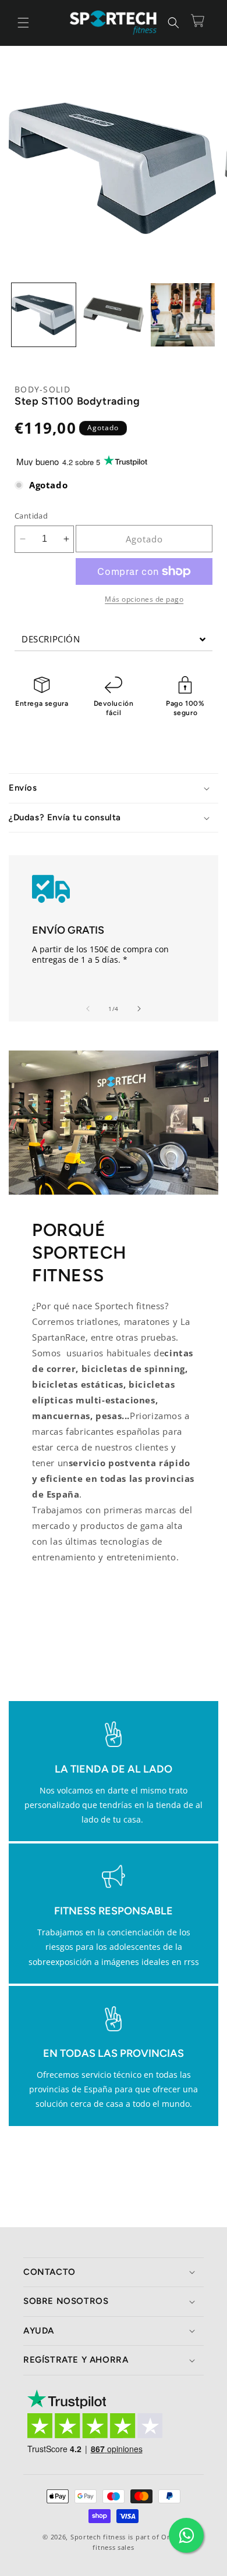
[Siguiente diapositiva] (139, 1009)
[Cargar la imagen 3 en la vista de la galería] (183, 315)
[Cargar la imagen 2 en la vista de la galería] (114, 315)
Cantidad (31, 516)
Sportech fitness (98, 2537)
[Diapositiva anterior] (88, 1009)
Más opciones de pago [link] (144, 599)
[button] (23, 23)
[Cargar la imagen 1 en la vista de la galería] (44, 315)
